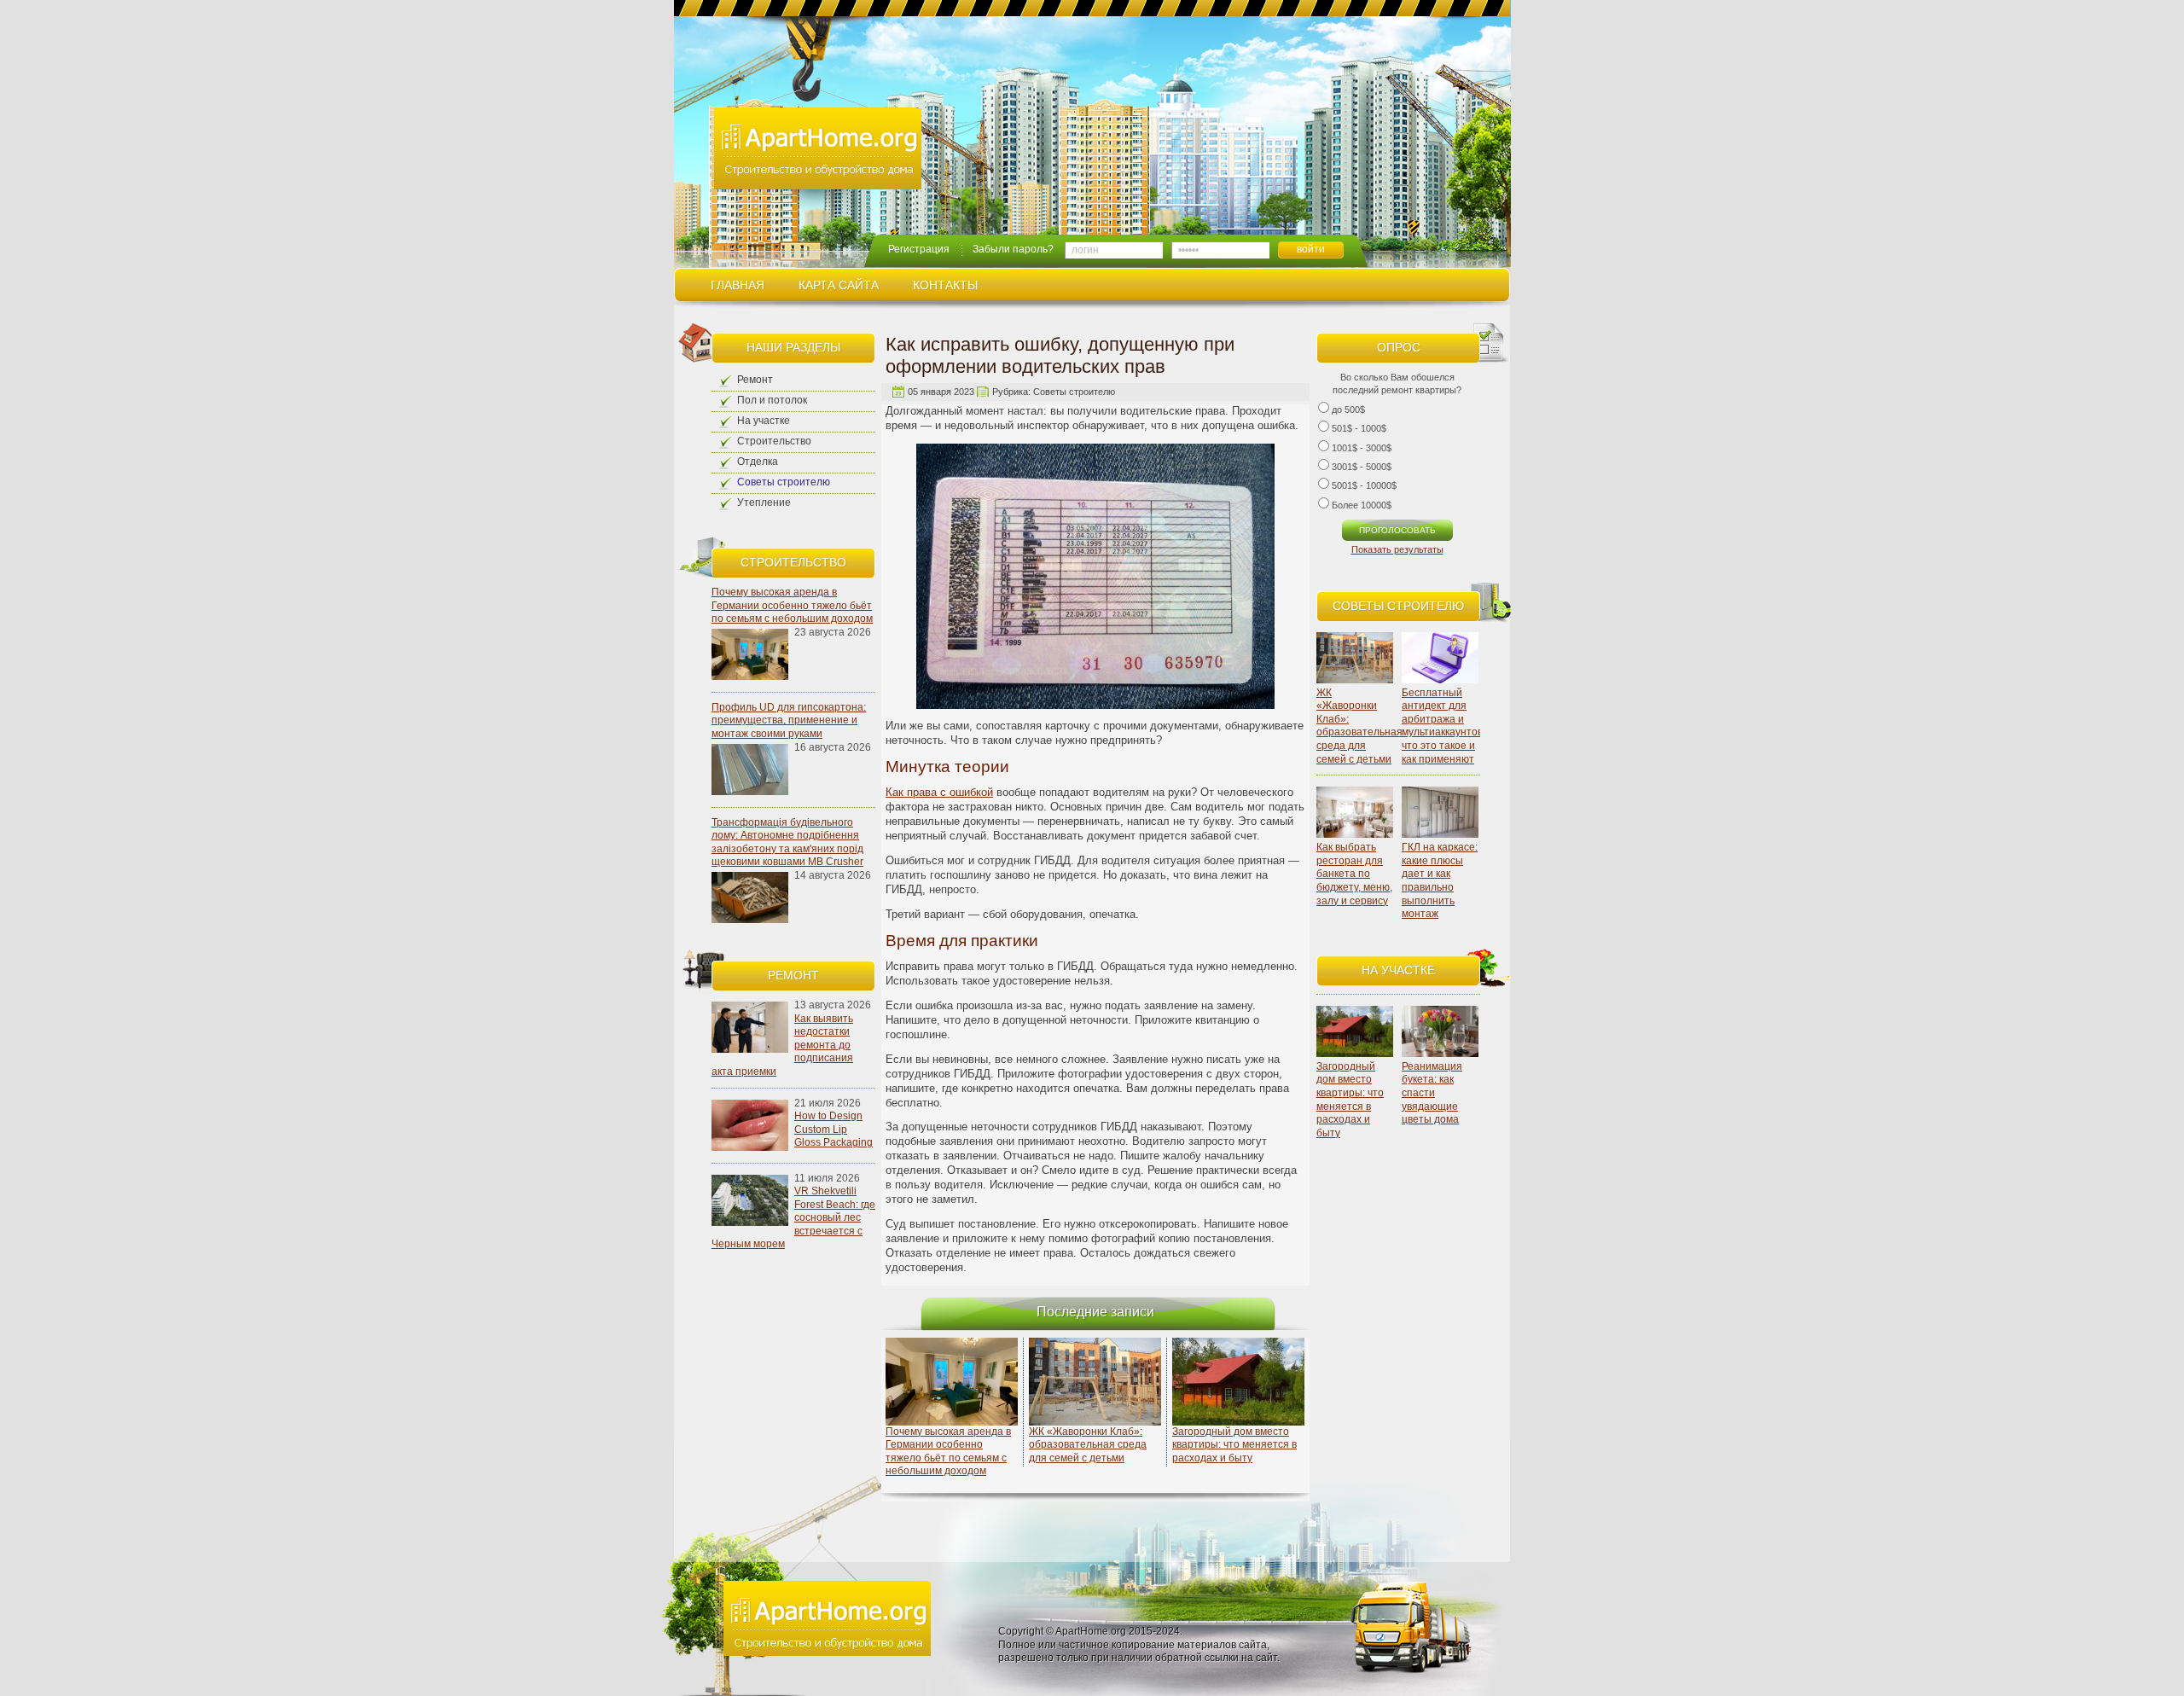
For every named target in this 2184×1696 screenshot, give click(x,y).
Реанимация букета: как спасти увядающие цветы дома (1432, 1093)
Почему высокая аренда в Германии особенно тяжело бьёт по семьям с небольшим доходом (792, 605)
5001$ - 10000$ (1364, 485)
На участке (764, 421)
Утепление (764, 502)
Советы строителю (784, 482)
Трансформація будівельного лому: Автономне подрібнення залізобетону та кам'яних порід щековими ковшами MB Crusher (787, 842)
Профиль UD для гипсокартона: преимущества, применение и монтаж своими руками (789, 720)
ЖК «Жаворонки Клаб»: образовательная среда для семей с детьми (1359, 726)
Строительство (774, 441)
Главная (738, 285)
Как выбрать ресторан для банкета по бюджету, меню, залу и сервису (1354, 874)
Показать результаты (1397, 549)
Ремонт (755, 380)
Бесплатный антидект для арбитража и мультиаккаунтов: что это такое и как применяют (1443, 726)
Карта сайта (839, 285)
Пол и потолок (772, 400)
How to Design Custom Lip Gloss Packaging (834, 1129)
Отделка (758, 462)
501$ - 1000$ (1359, 428)
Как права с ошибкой (939, 792)
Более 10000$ (1362, 505)
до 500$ (1348, 409)
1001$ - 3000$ (1362, 448)
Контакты (945, 285)
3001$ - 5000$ (1362, 467)
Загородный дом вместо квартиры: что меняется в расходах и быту (1350, 1100)
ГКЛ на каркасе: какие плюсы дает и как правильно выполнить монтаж (1440, 880)
